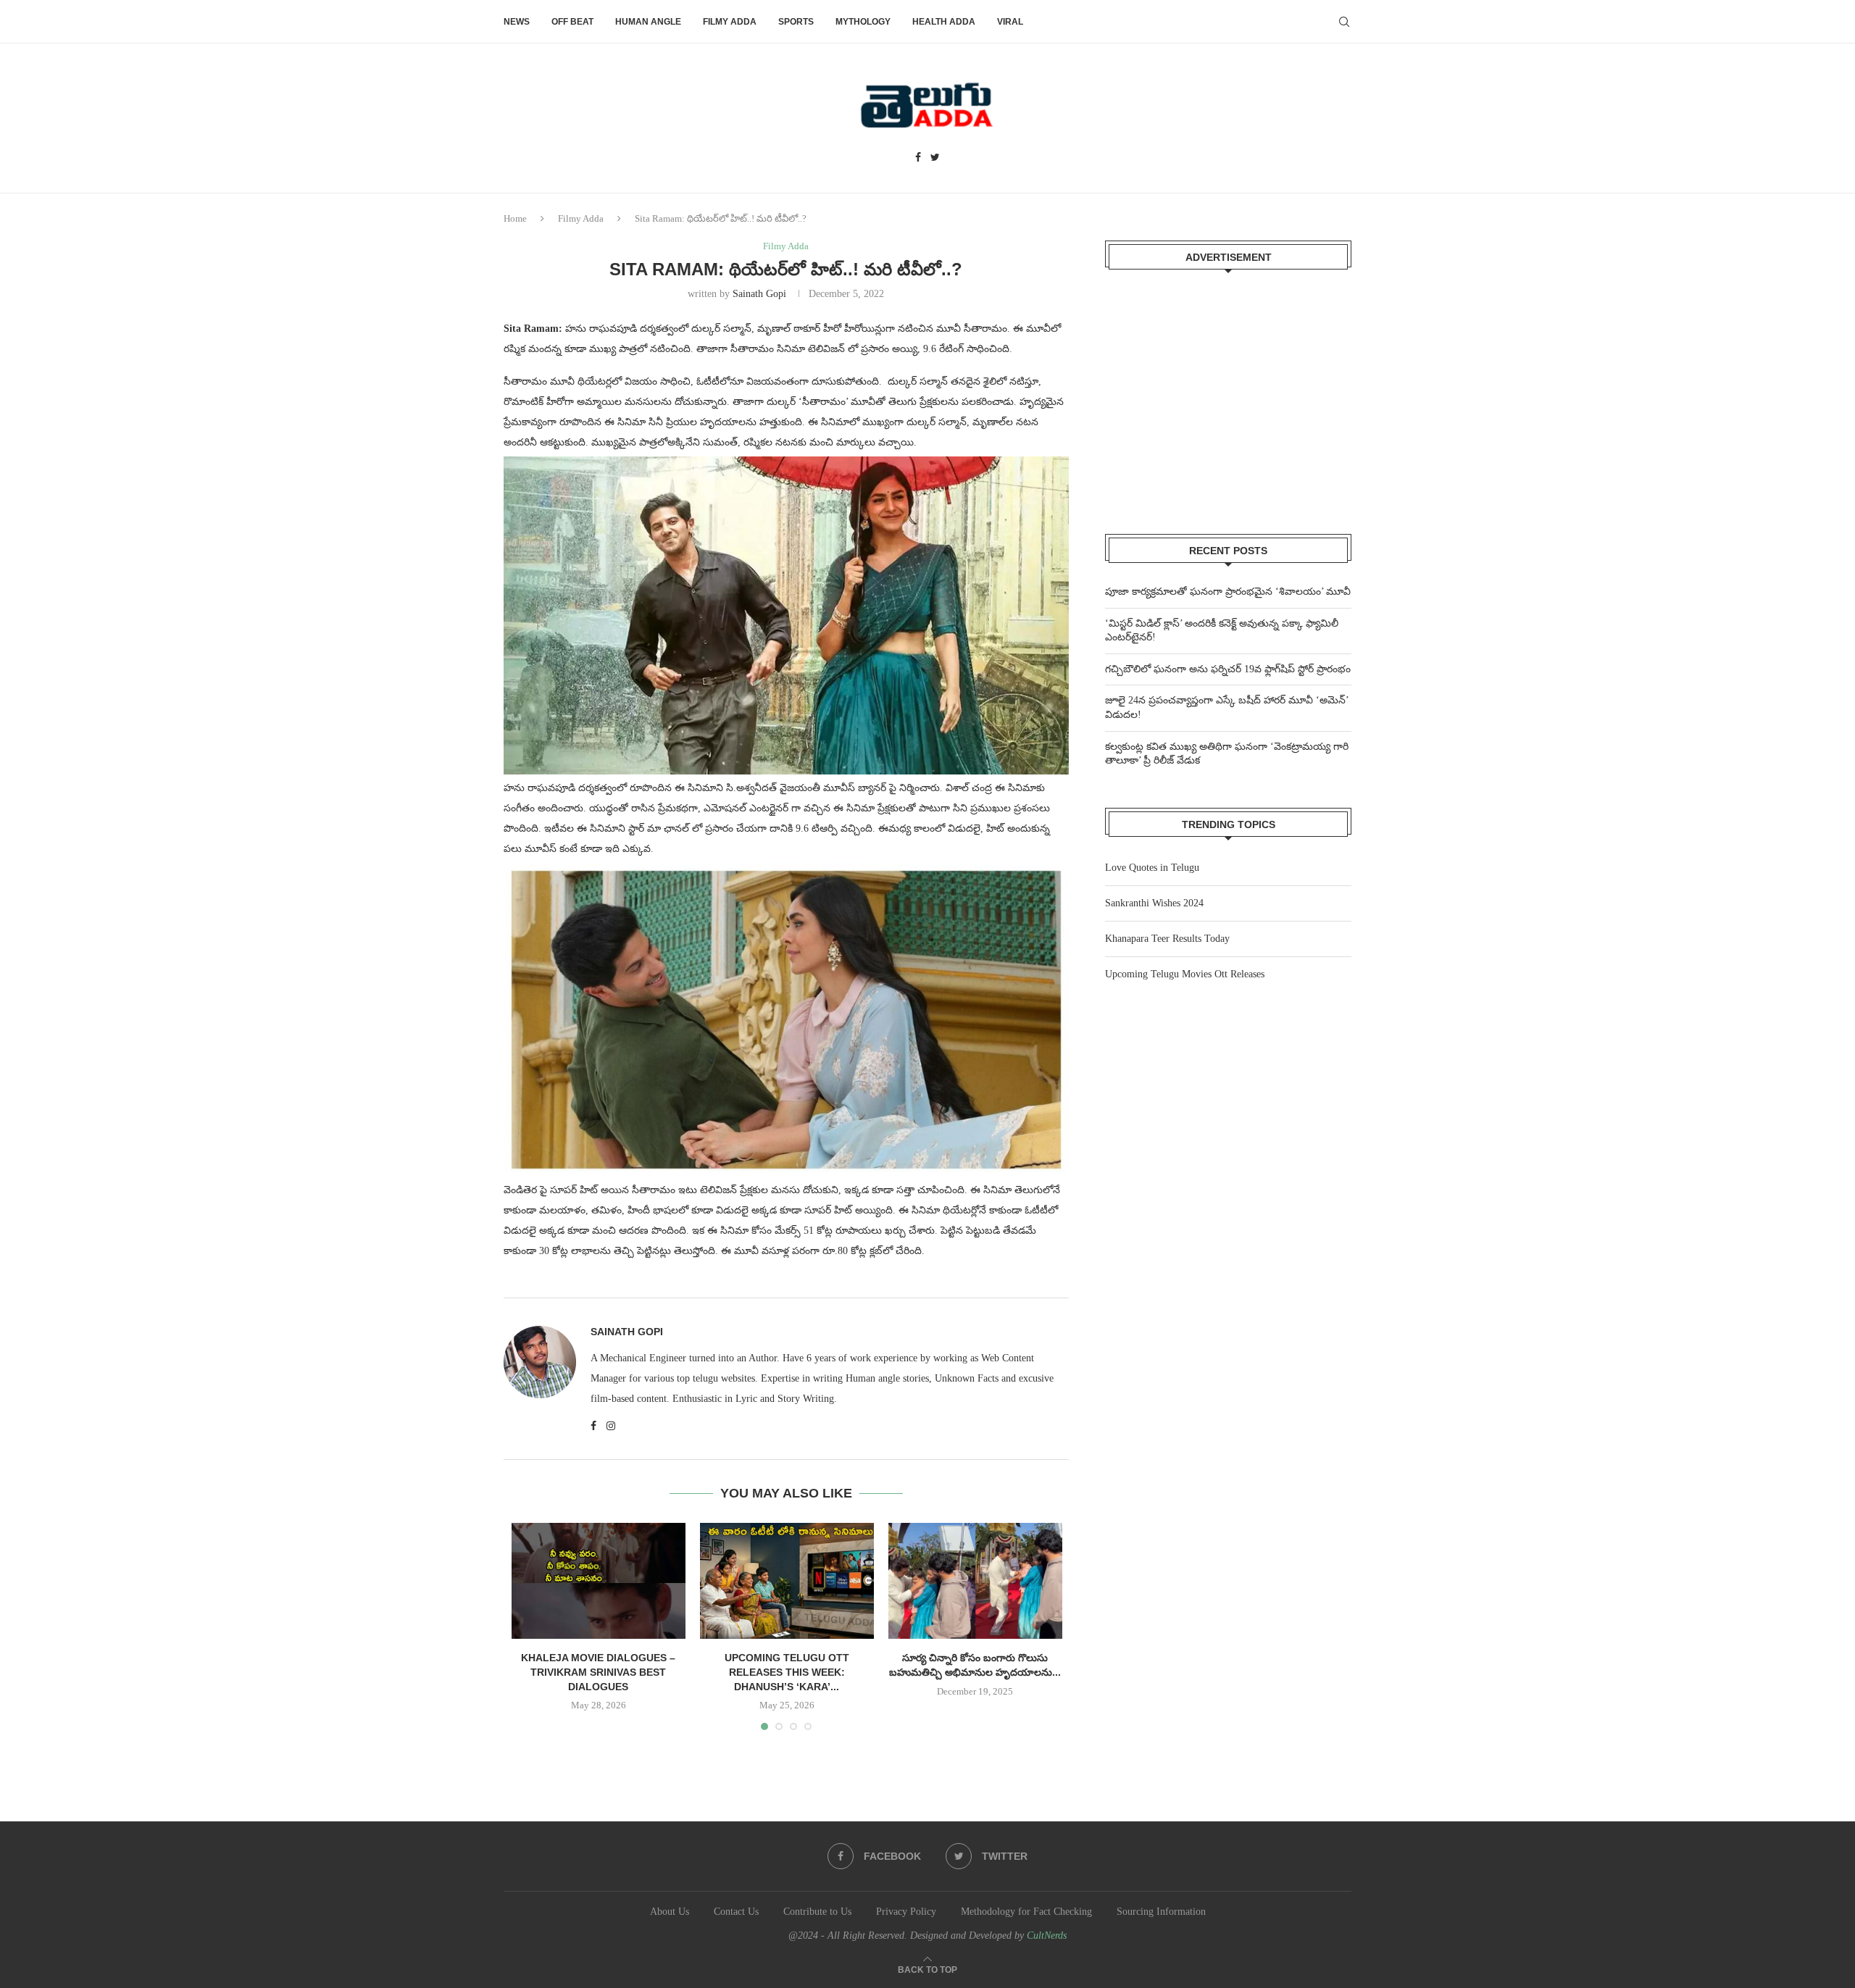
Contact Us (736, 1912)
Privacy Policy (906, 1912)
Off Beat (572, 22)
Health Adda (944, 22)
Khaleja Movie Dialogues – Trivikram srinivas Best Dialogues (598, 1672)
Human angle (648, 22)
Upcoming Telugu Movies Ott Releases (1185, 974)
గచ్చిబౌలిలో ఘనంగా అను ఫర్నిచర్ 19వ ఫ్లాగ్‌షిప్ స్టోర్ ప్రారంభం (1228, 669)
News (517, 22)
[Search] (1344, 22)
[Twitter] (935, 158)
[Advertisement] (1228, 393)
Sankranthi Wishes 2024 (1154, 903)
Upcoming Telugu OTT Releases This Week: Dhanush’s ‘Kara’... (787, 1672)
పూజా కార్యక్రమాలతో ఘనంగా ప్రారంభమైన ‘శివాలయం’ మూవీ (1228, 592)
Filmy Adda (730, 22)
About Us (670, 1912)
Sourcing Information (1161, 1912)
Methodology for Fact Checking (1026, 1912)
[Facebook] (918, 158)
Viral (1010, 22)
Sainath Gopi (759, 294)
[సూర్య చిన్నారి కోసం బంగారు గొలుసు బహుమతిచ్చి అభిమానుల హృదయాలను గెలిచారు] (975, 1581)
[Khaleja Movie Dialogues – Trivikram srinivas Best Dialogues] (599, 1581)
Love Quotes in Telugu (1152, 868)
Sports (796, 22)
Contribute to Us (817, 1912)
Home (515, 218)
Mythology (863, 22)
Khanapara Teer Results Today (1167, 939)
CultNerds (1047, 1935)
